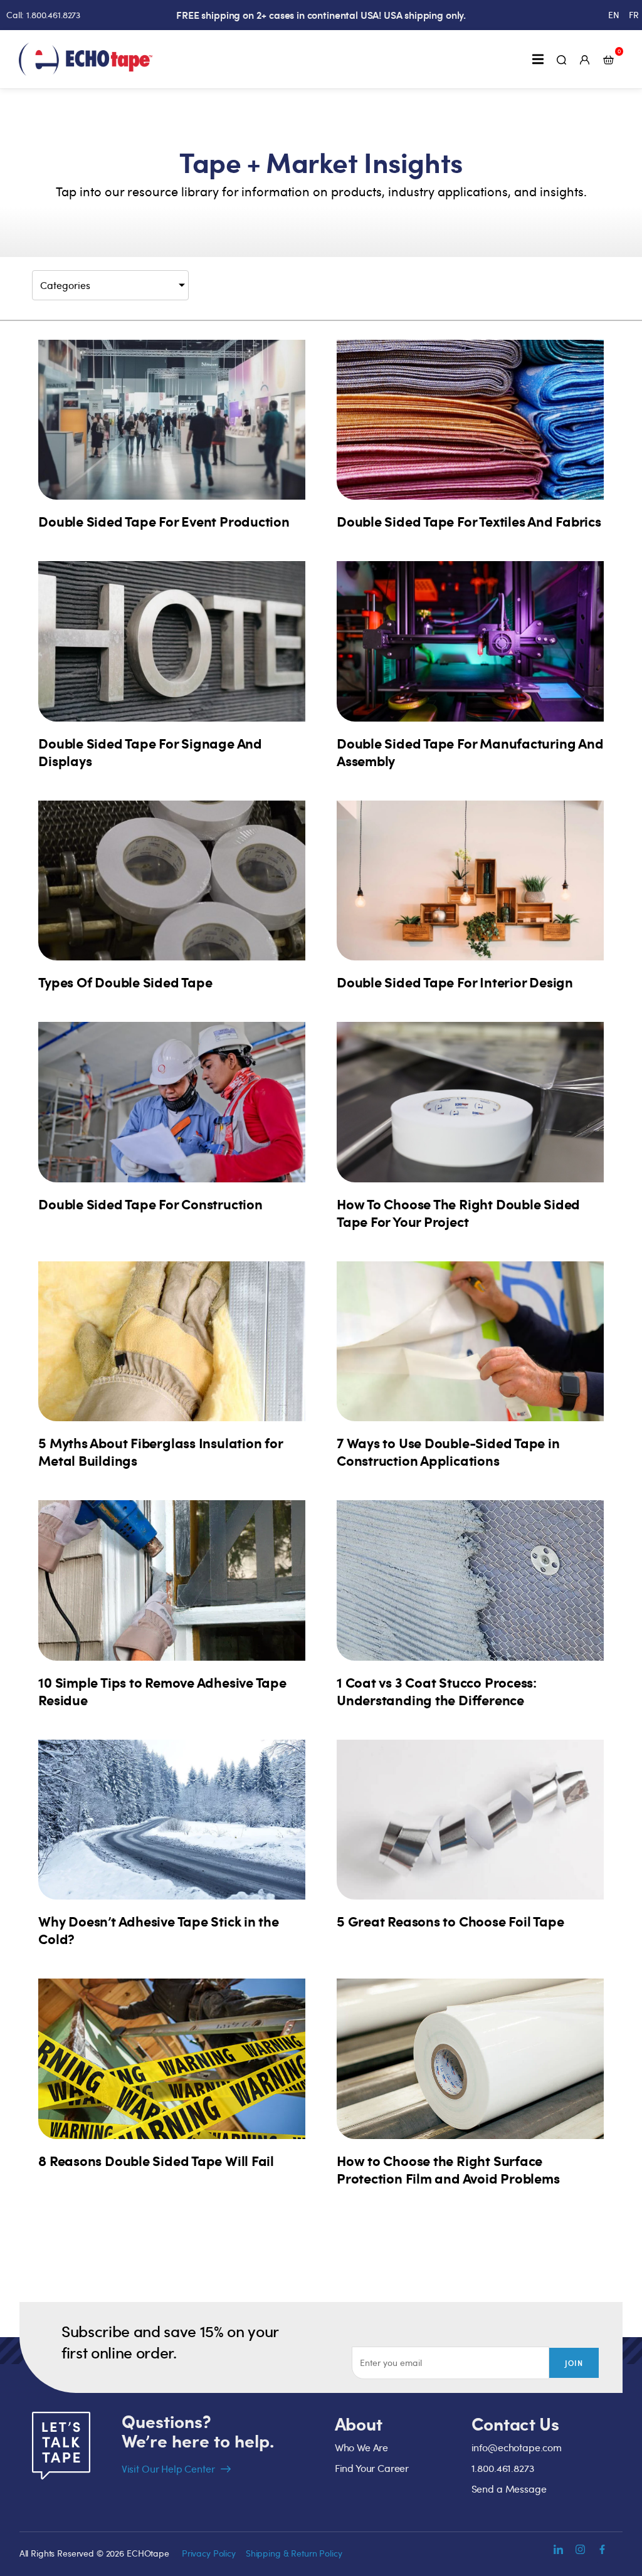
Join (574, 2363)
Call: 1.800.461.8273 (43, 15)
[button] (538, 59)
